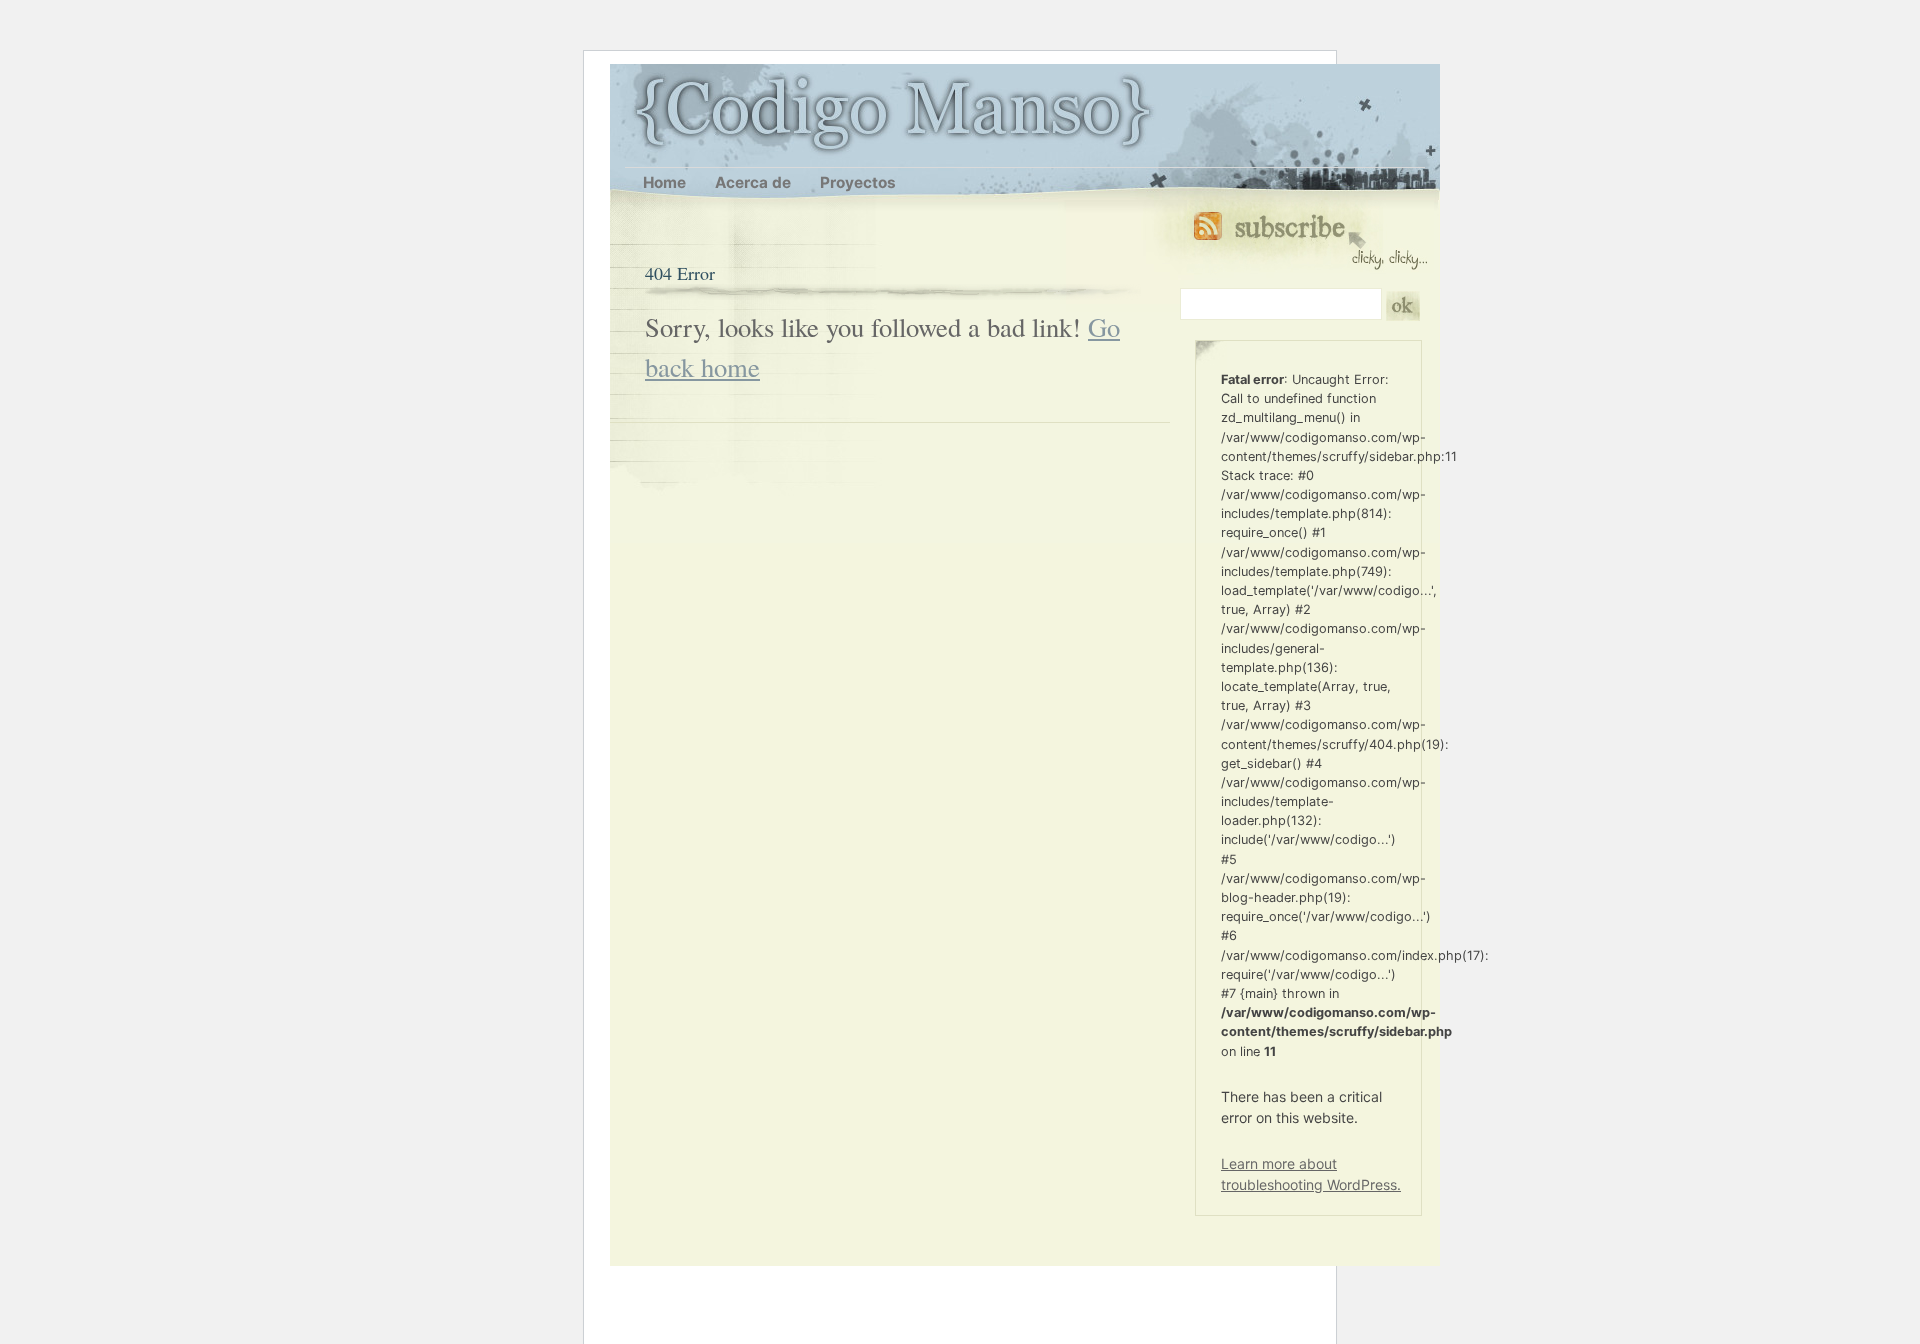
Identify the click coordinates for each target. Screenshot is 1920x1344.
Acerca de (753, 182)
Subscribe (1310, 236)
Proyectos (858, 182)
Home (664, 182)
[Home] (635, 112)
